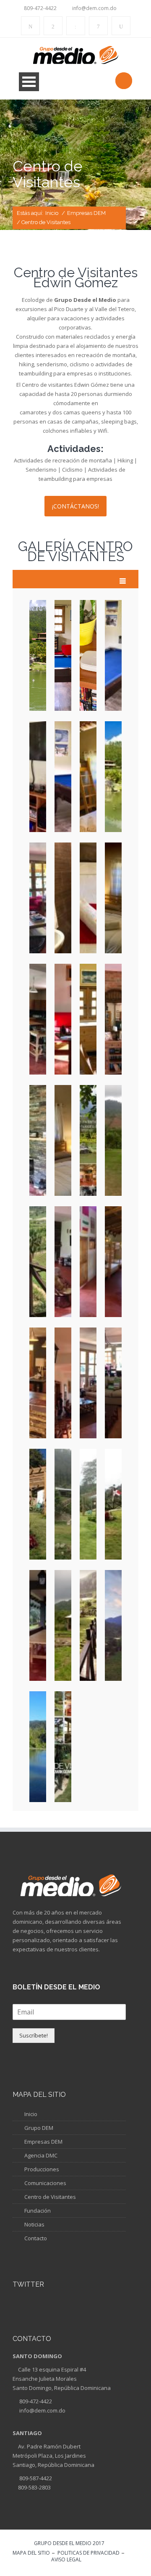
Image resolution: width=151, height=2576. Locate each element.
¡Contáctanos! (75, 506)
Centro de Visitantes (50, 2197)
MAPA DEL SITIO (31, 2553)
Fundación (38, 2211)
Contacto (36, 2238)
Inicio (52, 213)
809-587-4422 (35, 2478)
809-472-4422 (35, 2401)
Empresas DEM (86, 213)
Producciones (42, 2169)
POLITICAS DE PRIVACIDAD (89, 2553)
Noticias (34, 2224)
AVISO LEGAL (66, 2560)
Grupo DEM (39, 2128)
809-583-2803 (34, 2487)
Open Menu (29, 82)
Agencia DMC (41, 2155)
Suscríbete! (34, 2035)
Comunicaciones (45, 2183)
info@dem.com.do (41, 2410)
